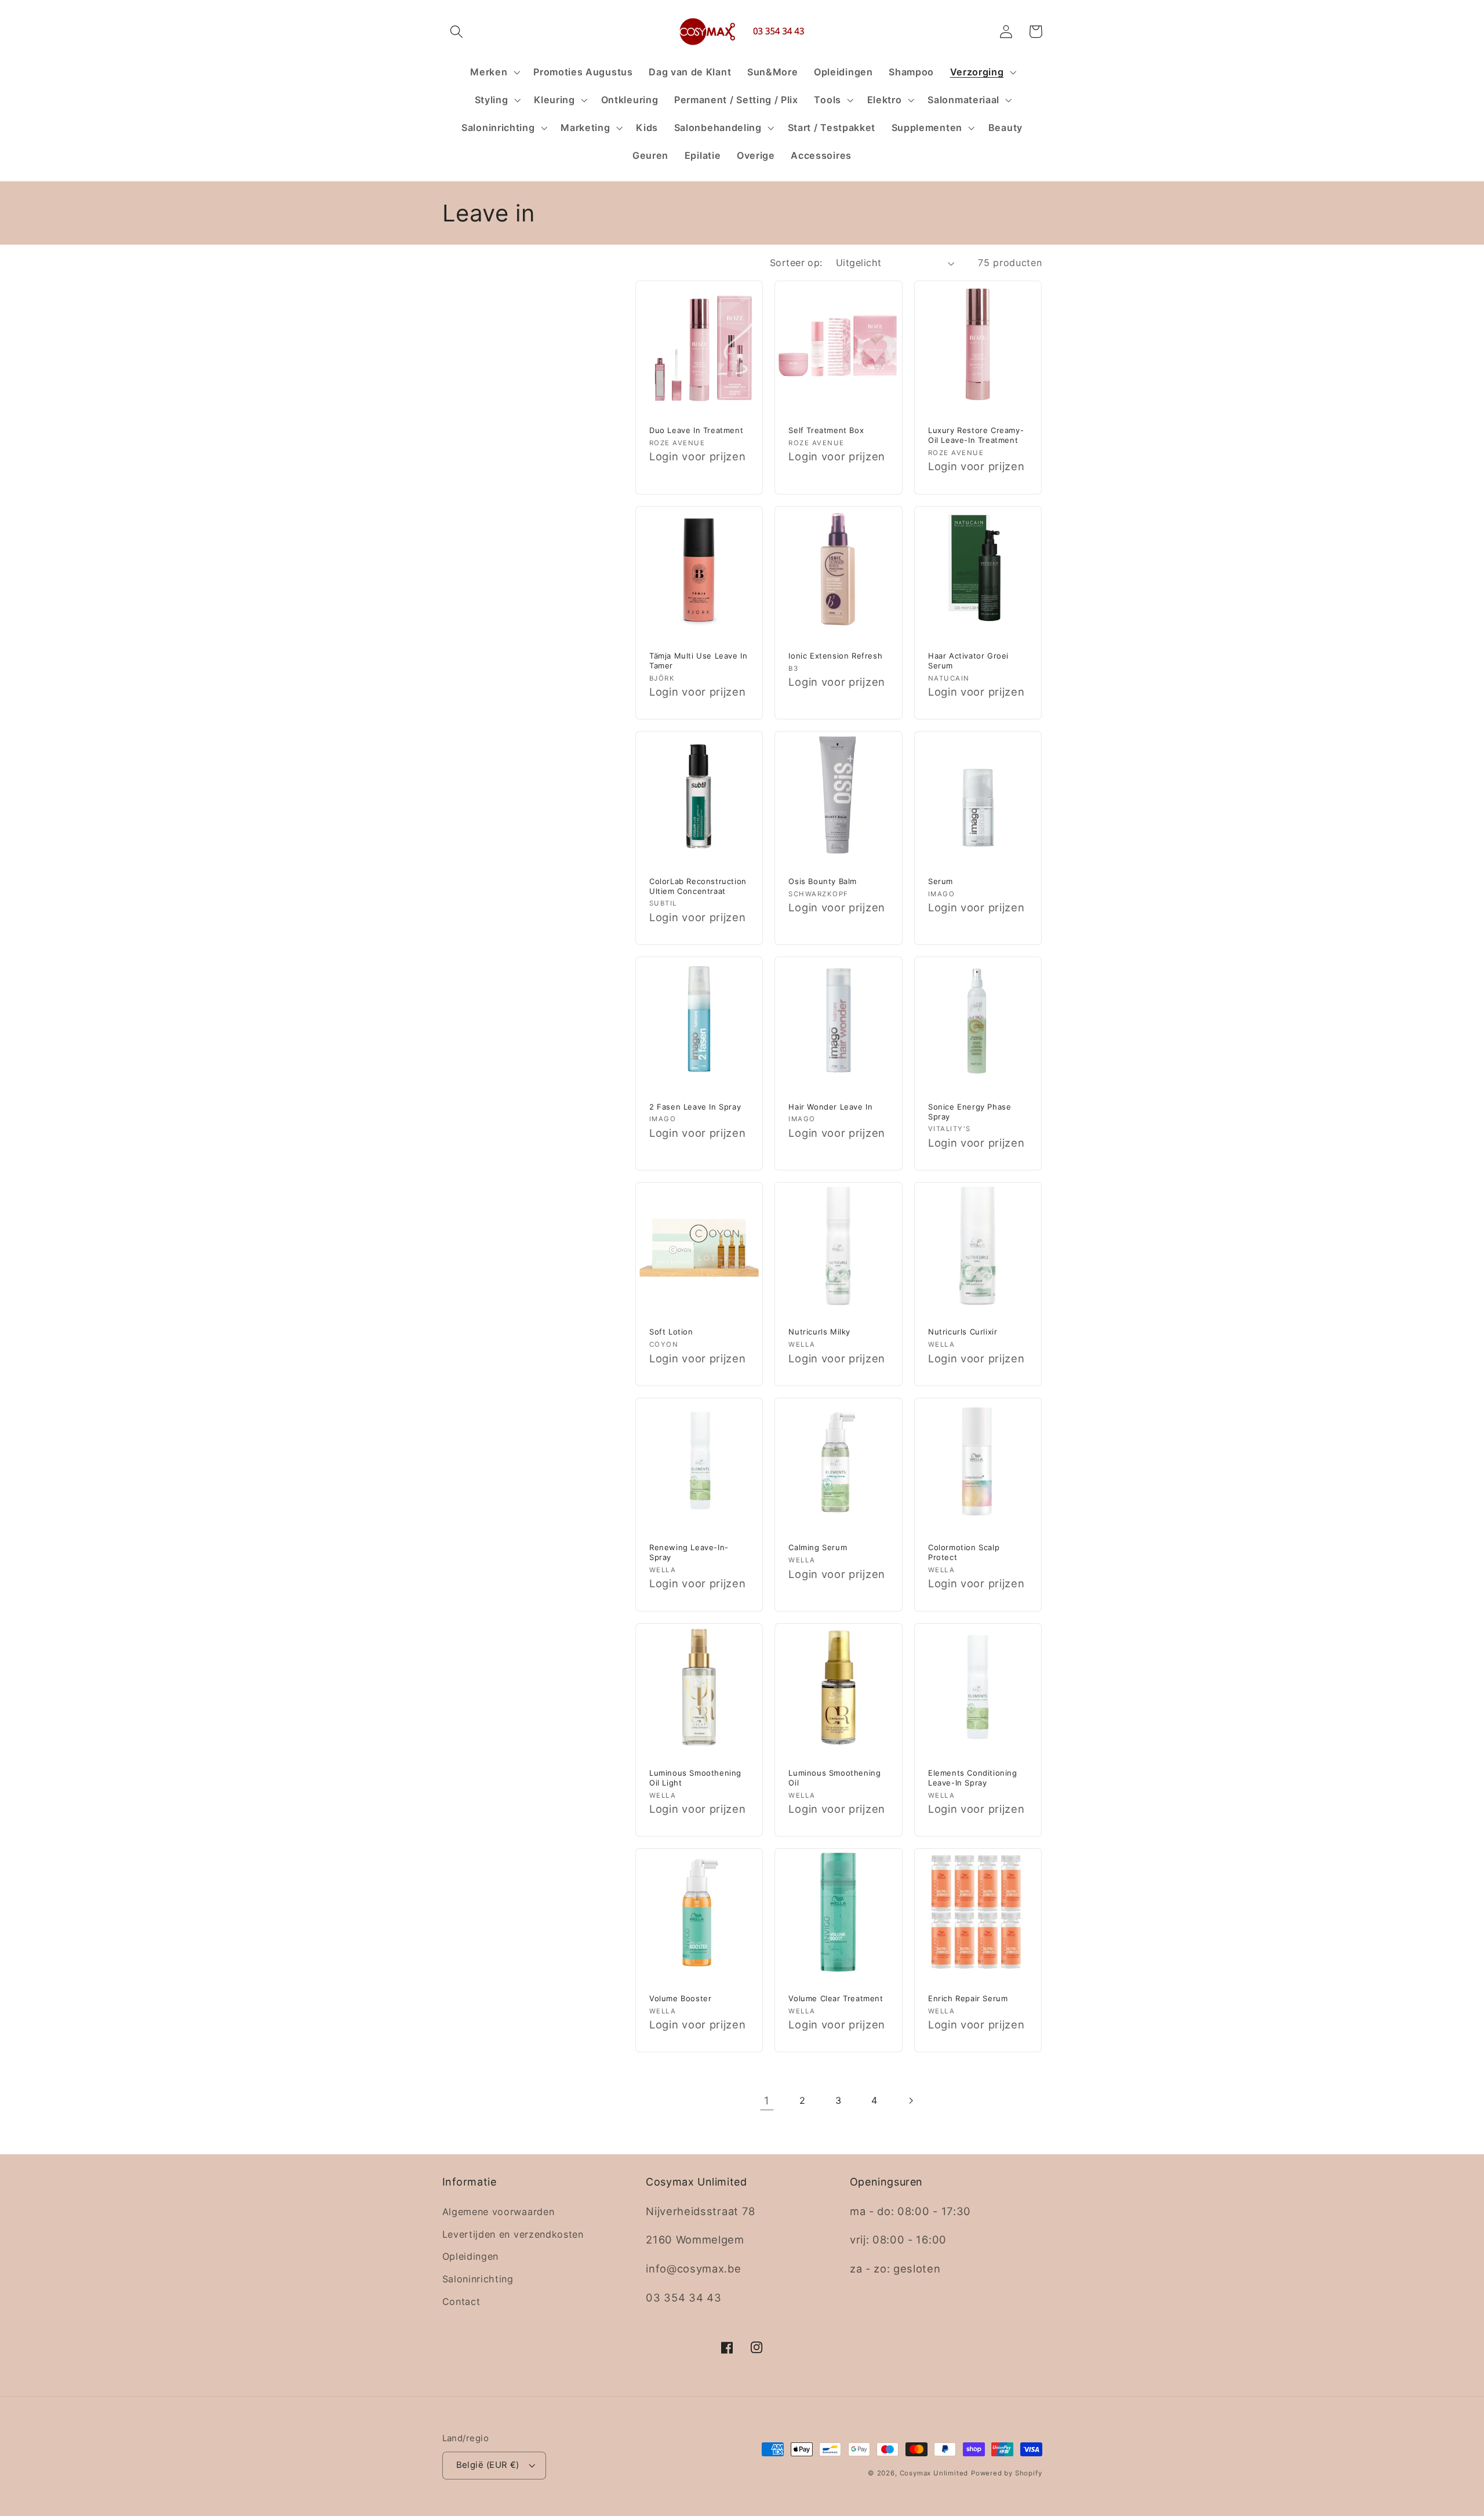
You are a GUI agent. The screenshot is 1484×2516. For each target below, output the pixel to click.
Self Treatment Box (826, 430)
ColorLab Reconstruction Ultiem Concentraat (698, 886)
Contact (461, 2302)
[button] (457, 32)
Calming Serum (818, 1547)
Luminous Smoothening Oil (834, 1778)
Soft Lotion (671, 1332)
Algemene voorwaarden (499, 2212)
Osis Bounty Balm (823, 881)
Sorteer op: (796, 263)
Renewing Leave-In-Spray (689, 1552)
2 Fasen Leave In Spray (695, 1107)
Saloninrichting (478, 2279)
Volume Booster (680, 1998)
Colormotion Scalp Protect (964, 1552)
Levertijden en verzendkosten (513, 2234)
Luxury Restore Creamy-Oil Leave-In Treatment (976, 435)
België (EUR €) (488, 2465)
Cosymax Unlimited (934, 2473)
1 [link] (767, 2100)
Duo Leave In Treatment (696, 430)
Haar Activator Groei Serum (968, 661)
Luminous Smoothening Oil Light (695, 1778)
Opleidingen (471, 2256)
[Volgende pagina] (911, 2101)
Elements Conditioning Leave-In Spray (973, 1778)
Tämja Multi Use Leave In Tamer (698, 661)
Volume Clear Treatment (836, 1998)
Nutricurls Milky (819, 1332)
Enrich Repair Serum (968, 1998)
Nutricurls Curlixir (963, 1332)
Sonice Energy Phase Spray (970, 1112)
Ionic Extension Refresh (835, 656)
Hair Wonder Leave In (830, 1107)
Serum (941, 881)
